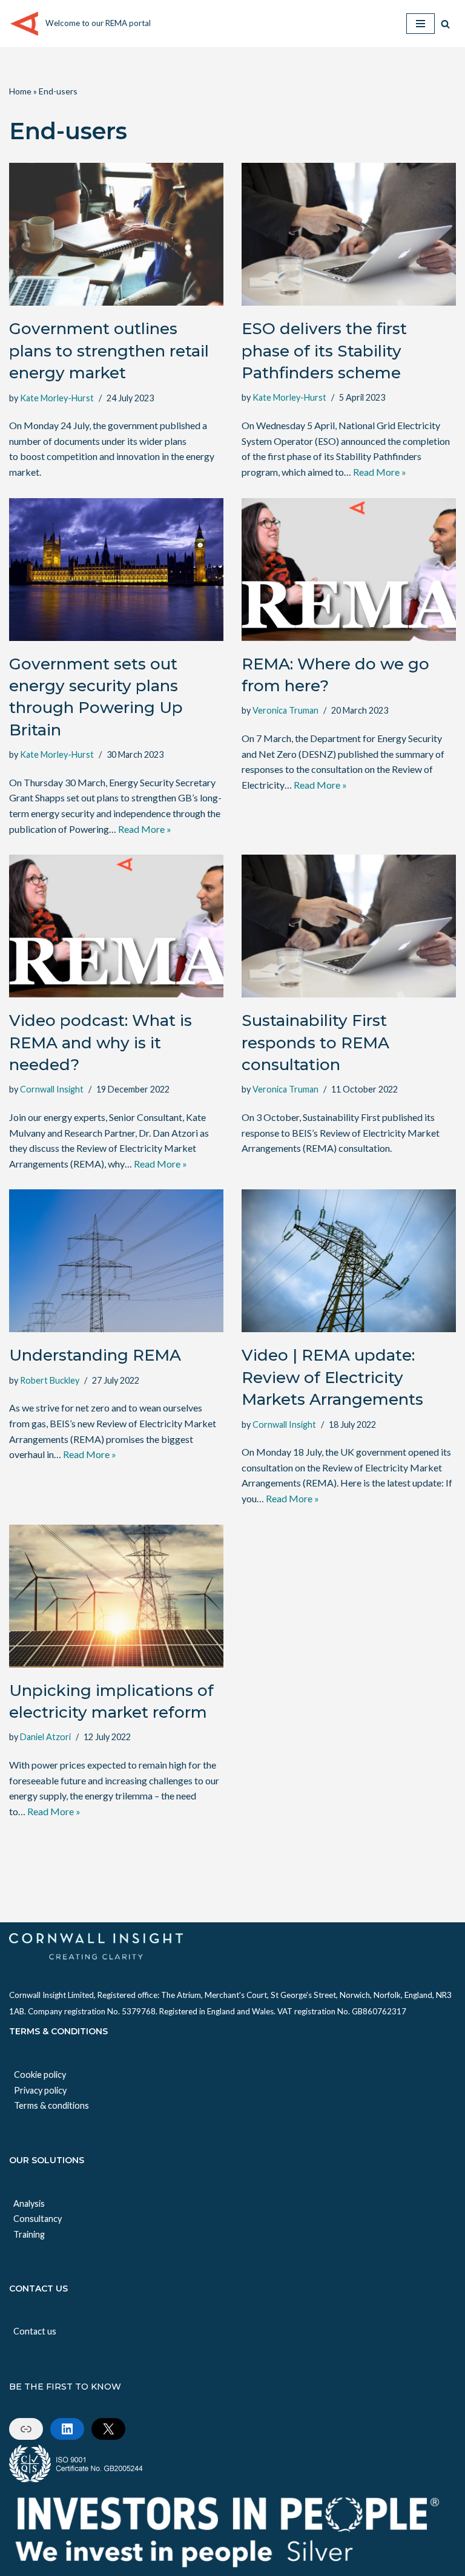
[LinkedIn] (67, 2429)
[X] (108, 2429)
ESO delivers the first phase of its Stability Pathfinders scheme (324, 351)
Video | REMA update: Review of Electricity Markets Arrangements (332, 1377)
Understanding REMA (95, 1355)
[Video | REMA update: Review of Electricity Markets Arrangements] (349, 1261)
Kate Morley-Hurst (57, 398)
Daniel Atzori (45, 1737)
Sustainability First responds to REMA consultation (315, 1043)
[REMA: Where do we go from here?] (349, 570)
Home (20, 91)
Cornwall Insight (52, 1089)
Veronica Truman (285, 710)
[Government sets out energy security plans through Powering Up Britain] (116, 570)
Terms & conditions (51, 2105)
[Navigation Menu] (420, 24)
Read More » (380, 472)
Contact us (35, 2331)
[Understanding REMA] (116, 1261)
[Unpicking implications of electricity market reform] (116, 1596)
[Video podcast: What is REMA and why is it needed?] (116, 926)
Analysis (29, 2203)
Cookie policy (40, 2075)
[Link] (26, 2429)
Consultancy (38, 2219)
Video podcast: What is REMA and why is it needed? (101, 1043)
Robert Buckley (50, 1380)
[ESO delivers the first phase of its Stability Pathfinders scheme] (349, 234)
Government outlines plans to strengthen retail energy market (109, 351)
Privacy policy (40, 2090)
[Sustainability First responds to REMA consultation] (349, 926)
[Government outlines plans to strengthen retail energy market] (116, 234)
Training (29, 2234)
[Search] (445, 24)
